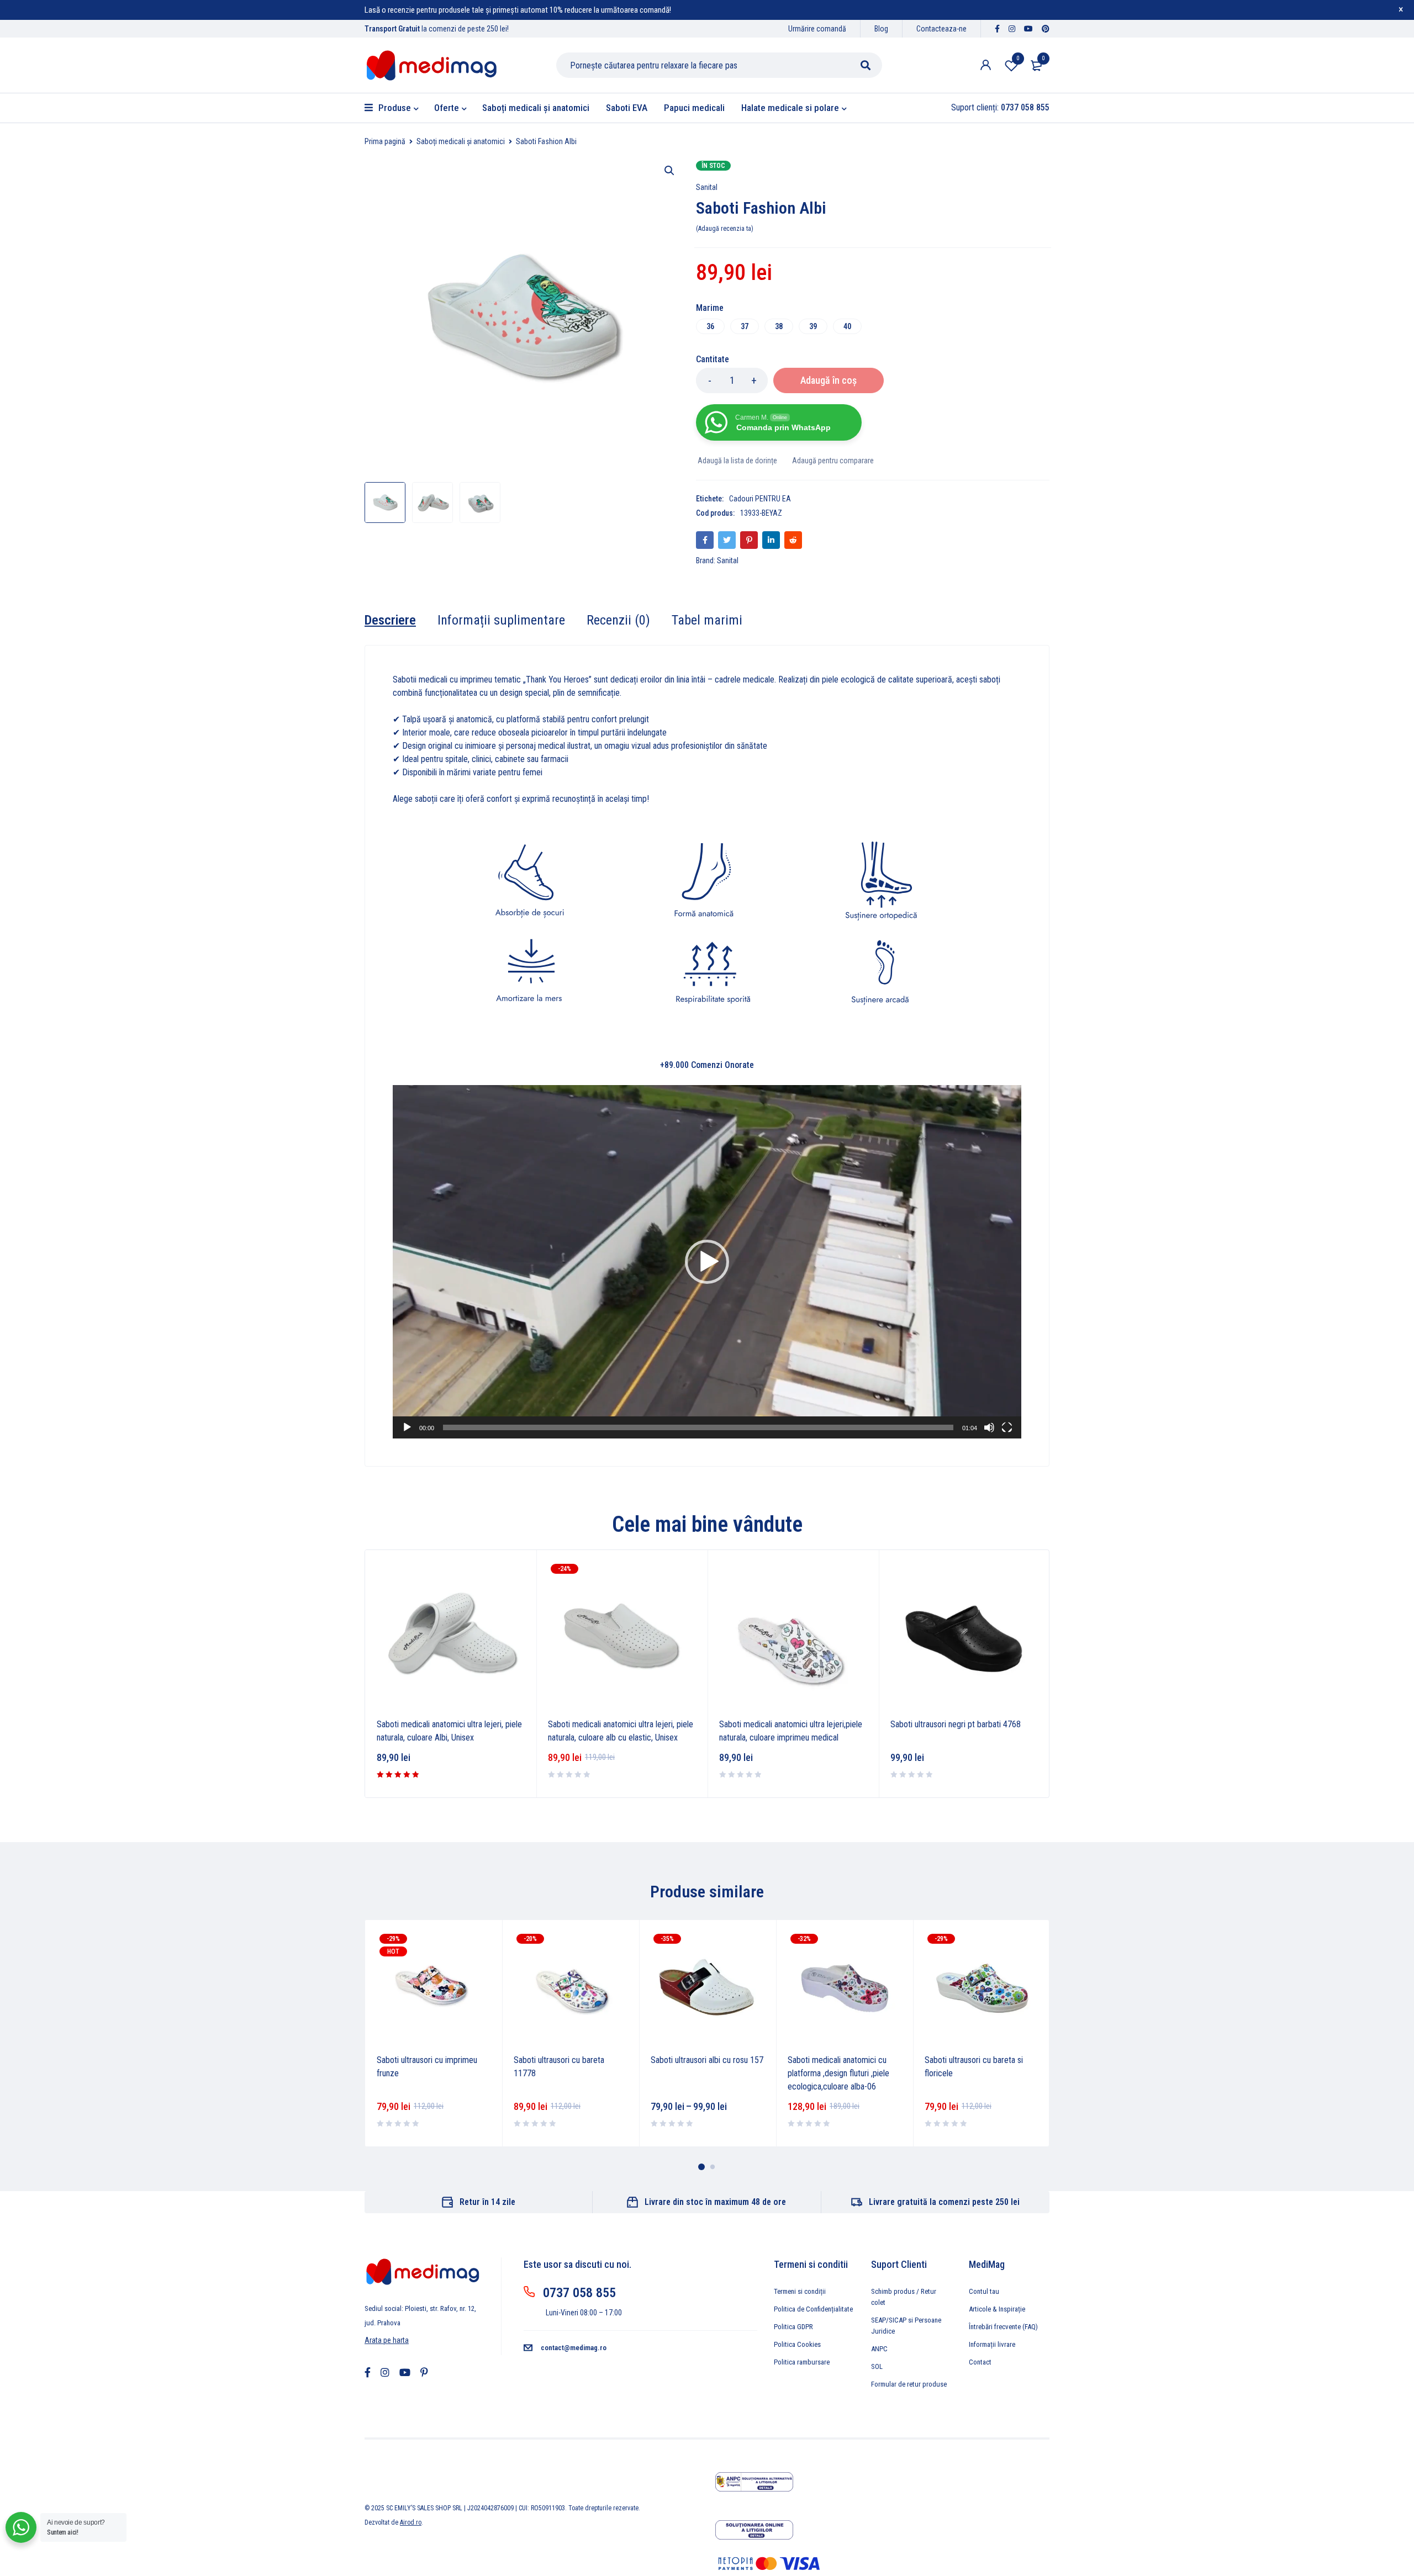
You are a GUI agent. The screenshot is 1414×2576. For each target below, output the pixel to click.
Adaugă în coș (829, 380)
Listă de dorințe (1018, 58)
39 (813, 326)
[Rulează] (407, 1427)
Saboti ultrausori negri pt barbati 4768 (956, 1724)
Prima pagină (385, 141)
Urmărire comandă (817, 29)
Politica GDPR (793, 2327)
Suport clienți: (1000, 107)
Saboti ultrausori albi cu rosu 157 (707, 2060)
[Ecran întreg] (1007, 1427)
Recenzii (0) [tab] (618, 620)
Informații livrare (992, 2344)
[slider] (698, 1427)
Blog (881, 29)
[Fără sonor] (989, 1427)
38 (779, 326)
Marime (710, 308)
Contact (980, 2362)
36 (710, 326)
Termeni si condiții (800, 2291)
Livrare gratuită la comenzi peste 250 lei (944, 2202)
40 (847, 326)
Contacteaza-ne (941, 29)
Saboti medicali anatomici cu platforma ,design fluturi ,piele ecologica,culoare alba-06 (838, 2073)
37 (745, 326)
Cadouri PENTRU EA (760, 499)
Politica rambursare (802, 2362)
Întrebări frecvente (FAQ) (1003, 2327)
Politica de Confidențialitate (813, 2309)
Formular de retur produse (909, 2384)
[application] (707, 1262)
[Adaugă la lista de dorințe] (737, 461)
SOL (877, 2366)
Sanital (707, 187)
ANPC (879, 2349)
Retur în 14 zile (487, 2202)
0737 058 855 (579, 2293)
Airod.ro (411, 2522)
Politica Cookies (797, 2344)
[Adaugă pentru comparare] (832, 461)
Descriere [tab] (390, 620)
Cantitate (713, 359)
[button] (669, 171)
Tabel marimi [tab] (707, 620)
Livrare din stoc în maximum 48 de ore (715, 2202)
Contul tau (984, 2291)
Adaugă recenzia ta (725, 229)
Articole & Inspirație (997, 2309)
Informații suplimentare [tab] (501, 620)
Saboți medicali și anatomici (461, 141)
